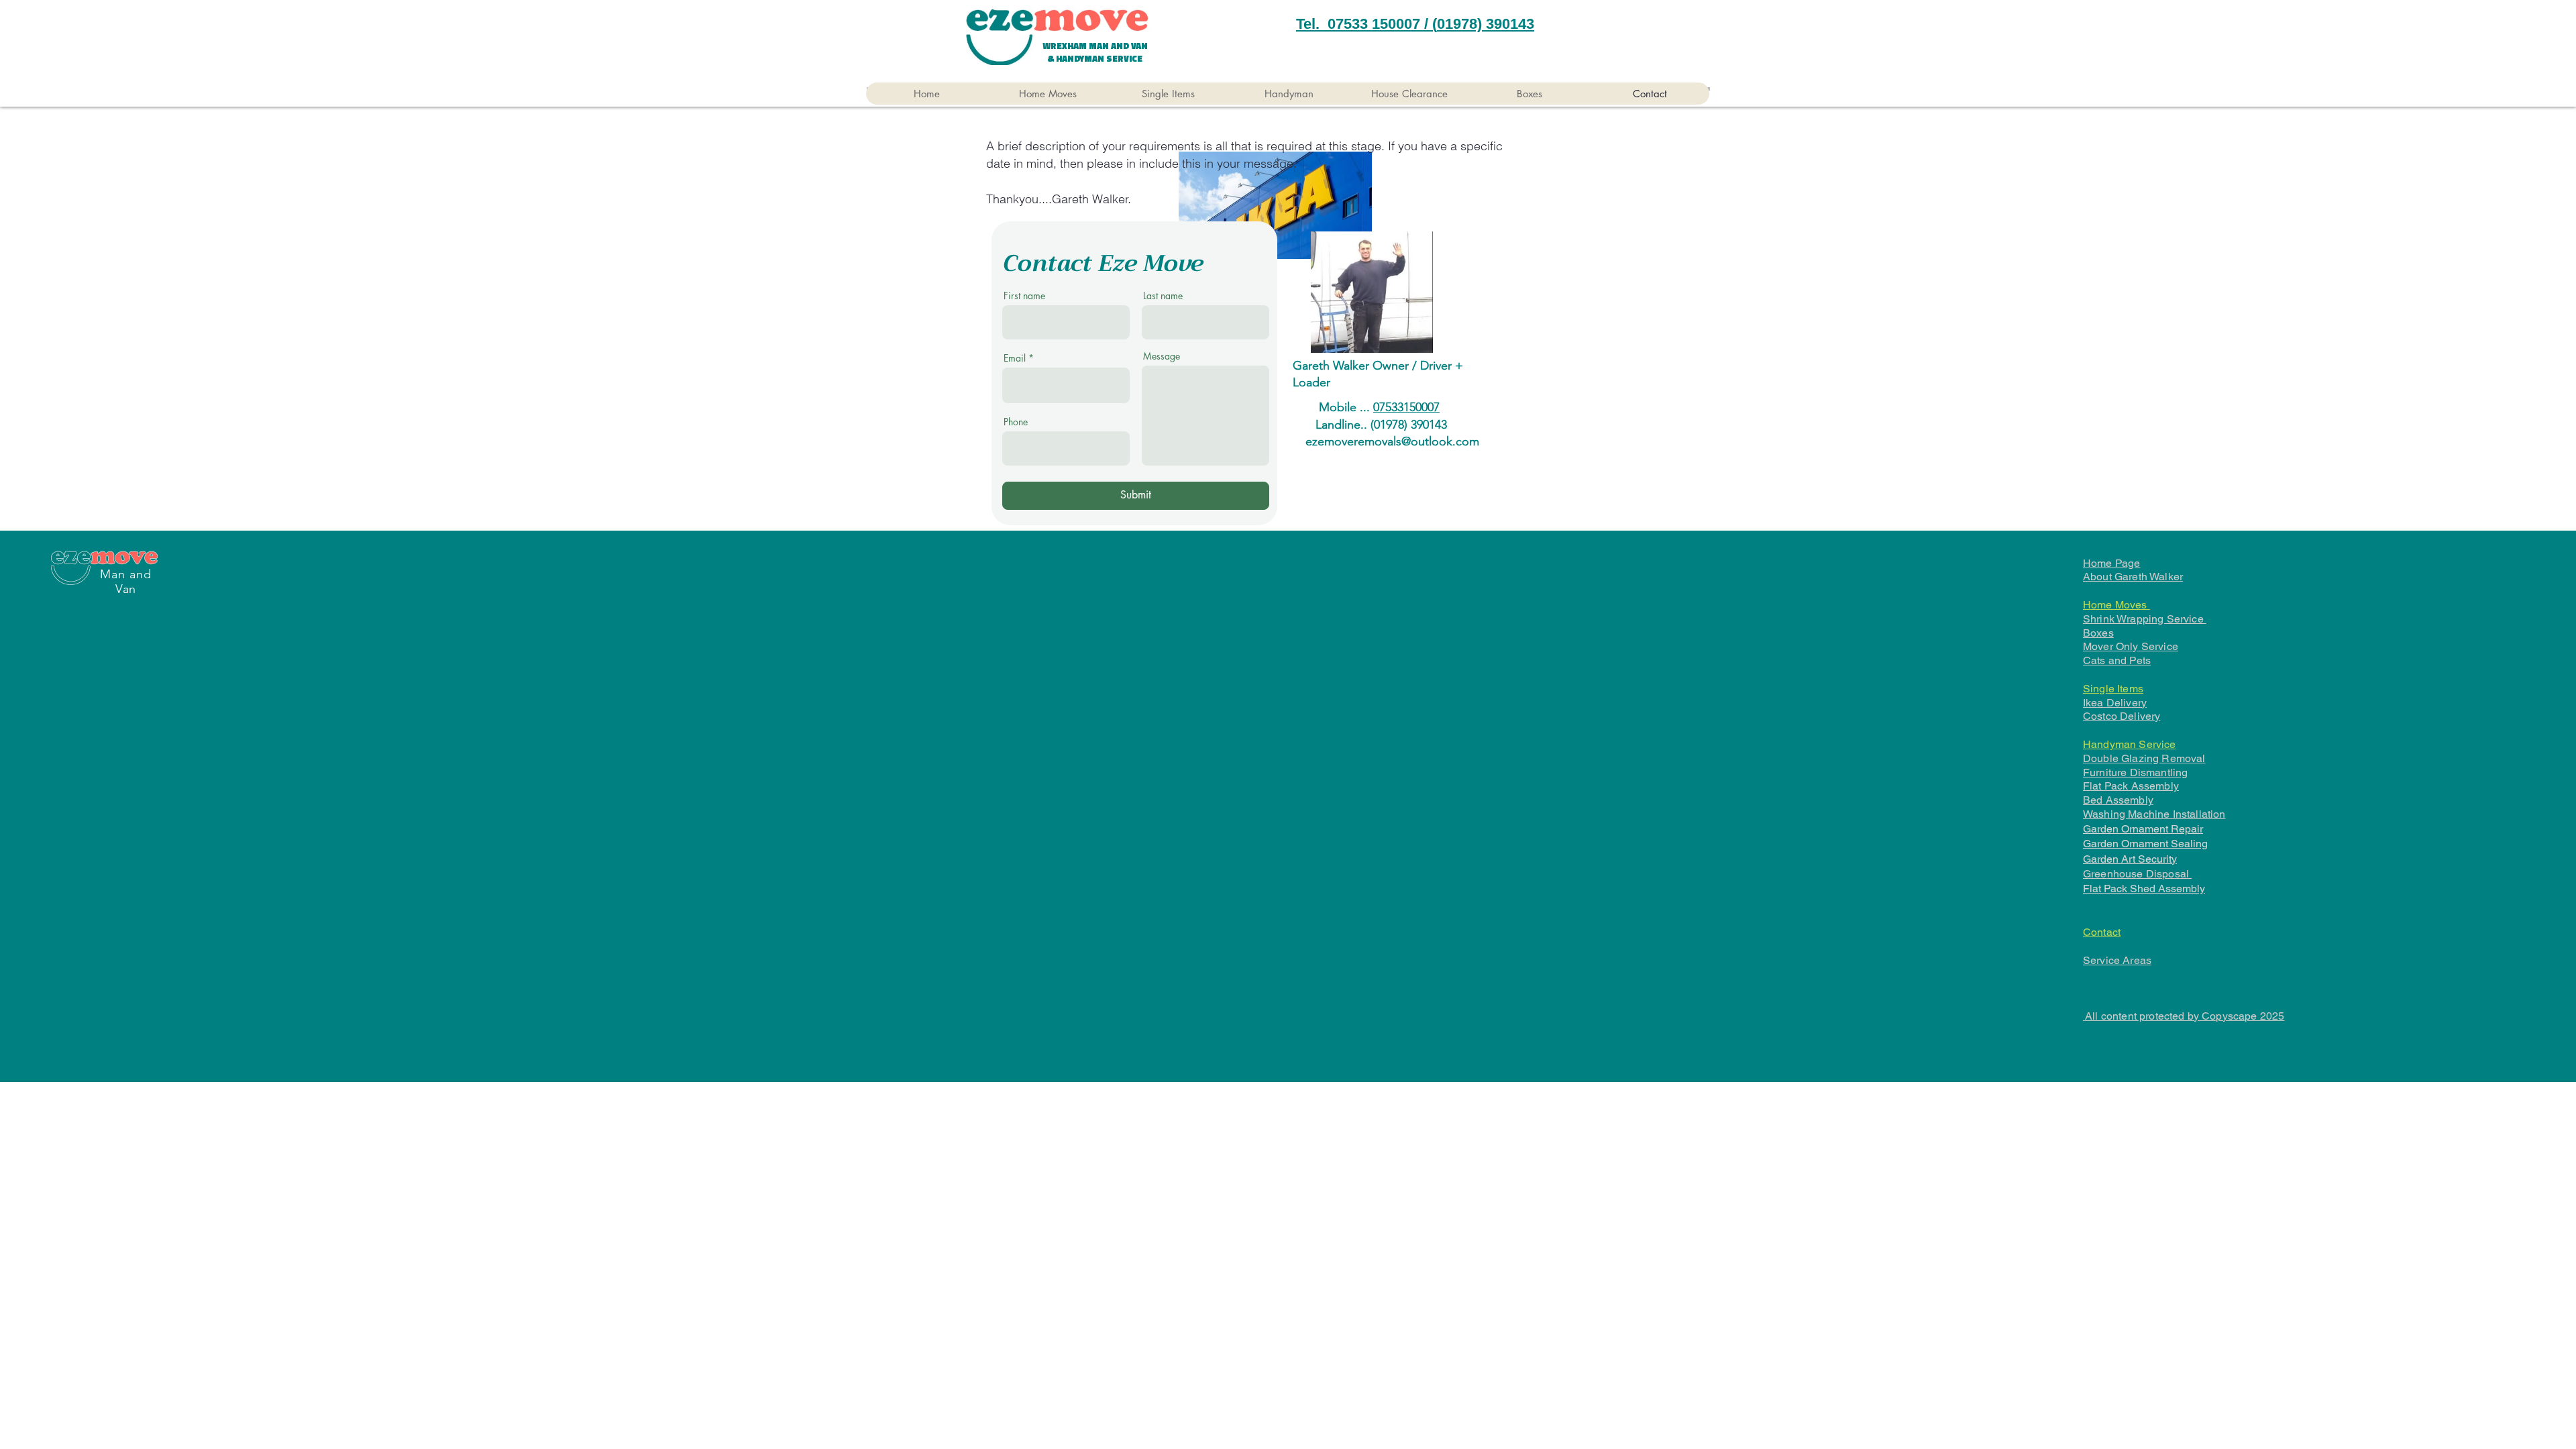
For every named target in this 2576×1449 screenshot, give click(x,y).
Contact (2102, 932)
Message (1162, 356)
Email (1015, 358)
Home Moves (2116, 605)
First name (1024, 296)
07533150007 (1406, 407)
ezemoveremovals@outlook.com (1392, 441)
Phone (1016, 422)
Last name (1163, 296)
